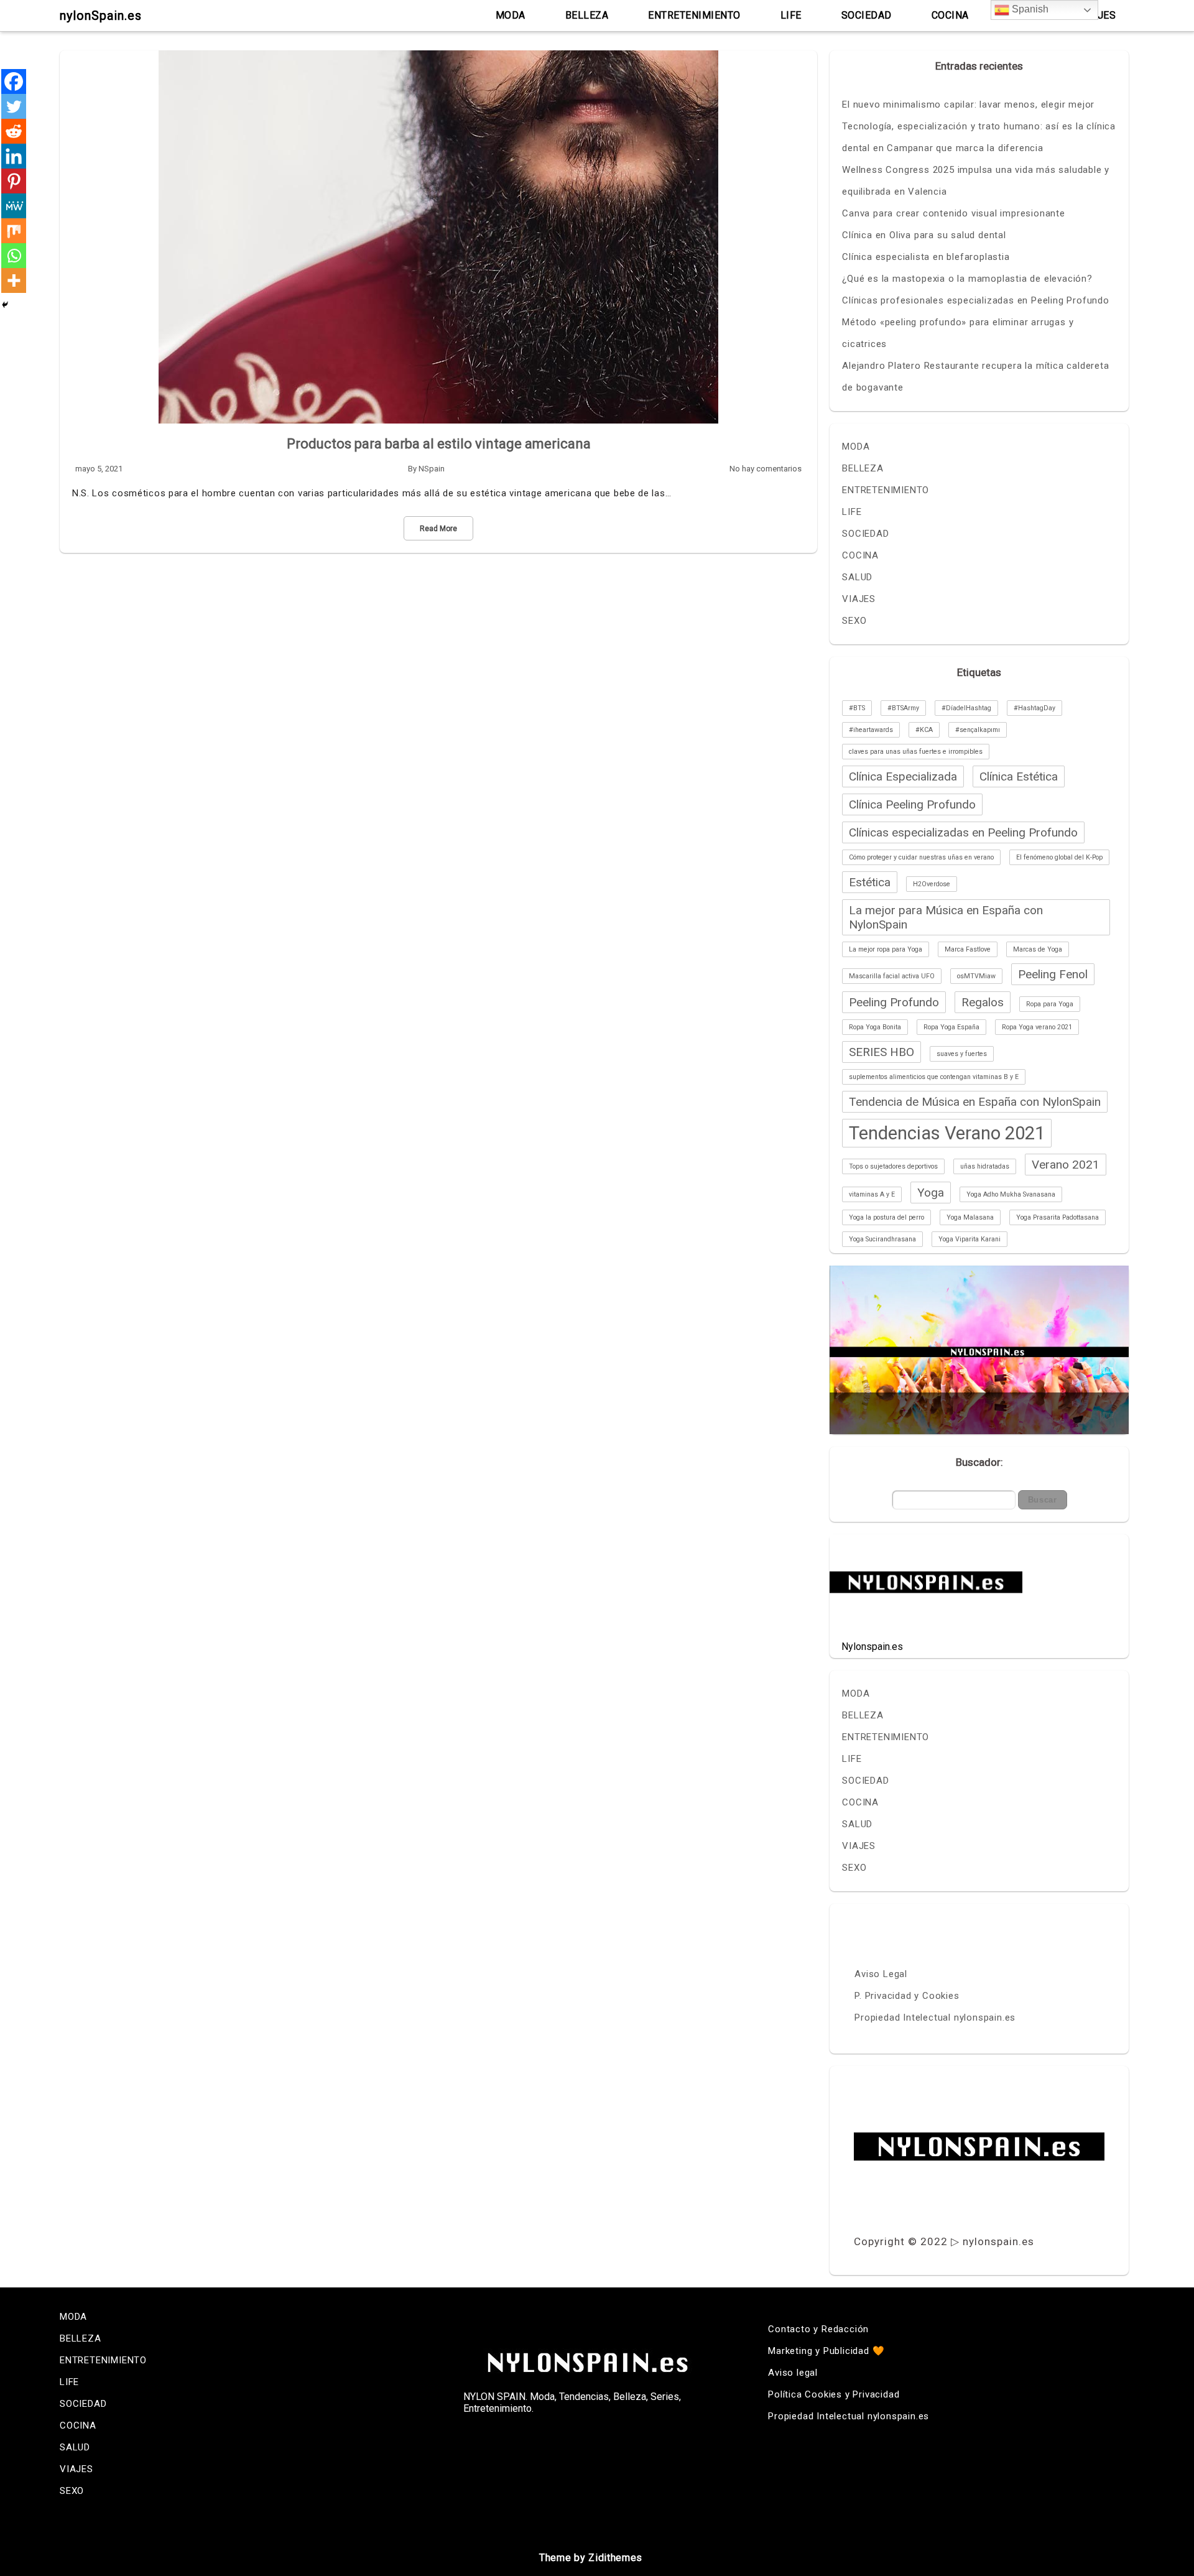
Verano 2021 (1066, 1165)
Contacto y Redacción (818, 2329)
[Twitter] (14, 106)
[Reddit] (14, 131)
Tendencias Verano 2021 (947, 1133)
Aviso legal (793, 2373)
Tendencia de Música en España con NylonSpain (975, 1102)
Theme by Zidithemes (591, 2558)
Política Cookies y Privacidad (834, 2394)
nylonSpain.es (101, 16)
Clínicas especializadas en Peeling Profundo (963, 832)
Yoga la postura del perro (886, 1217)
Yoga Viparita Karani (970, 1239)
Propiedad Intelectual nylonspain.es (935, 2018)
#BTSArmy (903, 708)
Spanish (1029, 9)
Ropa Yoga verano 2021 (1037, 1027)
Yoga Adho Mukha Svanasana (1011, 1194)
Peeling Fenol (1053, 974)
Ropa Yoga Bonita (875, 1027)
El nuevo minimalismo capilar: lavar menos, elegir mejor (968, 104)
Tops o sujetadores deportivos (893, 1166)
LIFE (791, 15)
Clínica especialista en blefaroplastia (926, 257)
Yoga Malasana (970, 1217)
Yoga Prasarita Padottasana (1057, 1217)
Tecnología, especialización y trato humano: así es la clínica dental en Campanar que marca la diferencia (979, 137)
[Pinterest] (14, 181)
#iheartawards (871, 730)
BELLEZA (587, 15)
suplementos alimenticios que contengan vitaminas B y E (934, 1077)
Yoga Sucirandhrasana (882, 1239)
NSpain (432, 469)
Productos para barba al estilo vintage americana (439, 444)
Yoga (931, 1193)
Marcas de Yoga (1038, 949)
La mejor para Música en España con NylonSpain (946, 917)
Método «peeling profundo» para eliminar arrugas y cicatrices (958, 333)
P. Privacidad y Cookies (907, 1996)
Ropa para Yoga (1050, 1004)
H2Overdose (932, 884)
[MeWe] (14, 206)
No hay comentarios (766, 469)
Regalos (983, 1002)
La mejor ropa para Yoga (886, 949)
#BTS (857, 708)
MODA (511, 15)
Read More (438, 529)
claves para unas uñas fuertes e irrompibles (916, 752)
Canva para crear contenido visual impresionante (954, 213)
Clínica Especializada (903, 776)
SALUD (857, 577)
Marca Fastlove (968, 949)
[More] (14, 280)
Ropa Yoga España (951, 1027)
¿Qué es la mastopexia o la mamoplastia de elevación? (967, 279)
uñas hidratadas (985, 1166)
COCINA (950, 15)
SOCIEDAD (867, 15)
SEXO (854, 621)
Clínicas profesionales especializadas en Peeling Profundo (976, 300)
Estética (870, 882)
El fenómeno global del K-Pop (1059, 857)
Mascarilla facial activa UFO (892, 976)
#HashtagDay (1034, 708)
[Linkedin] (14, 156)
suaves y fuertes (962, 1054)
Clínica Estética (1019, 776)
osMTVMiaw (976, 976)
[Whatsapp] (14, 256)
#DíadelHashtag (966, 708)
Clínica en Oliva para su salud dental (924, 235)
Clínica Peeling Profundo (912, 804)
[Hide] (5, 305)
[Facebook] (14, 81)
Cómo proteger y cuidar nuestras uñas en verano (921, 857)
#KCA (924, 730)
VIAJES (859, 599)
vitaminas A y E (872, 1194)
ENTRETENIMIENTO (694, 15)
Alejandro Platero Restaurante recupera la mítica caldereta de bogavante (975, 377)
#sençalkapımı (978, 730)
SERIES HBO (882, 1052)
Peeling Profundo (894, 1002)
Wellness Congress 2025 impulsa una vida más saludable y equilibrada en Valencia (976, 181)
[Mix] (14, 231)
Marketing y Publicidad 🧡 (826, 2351)
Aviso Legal (881, 1974)
